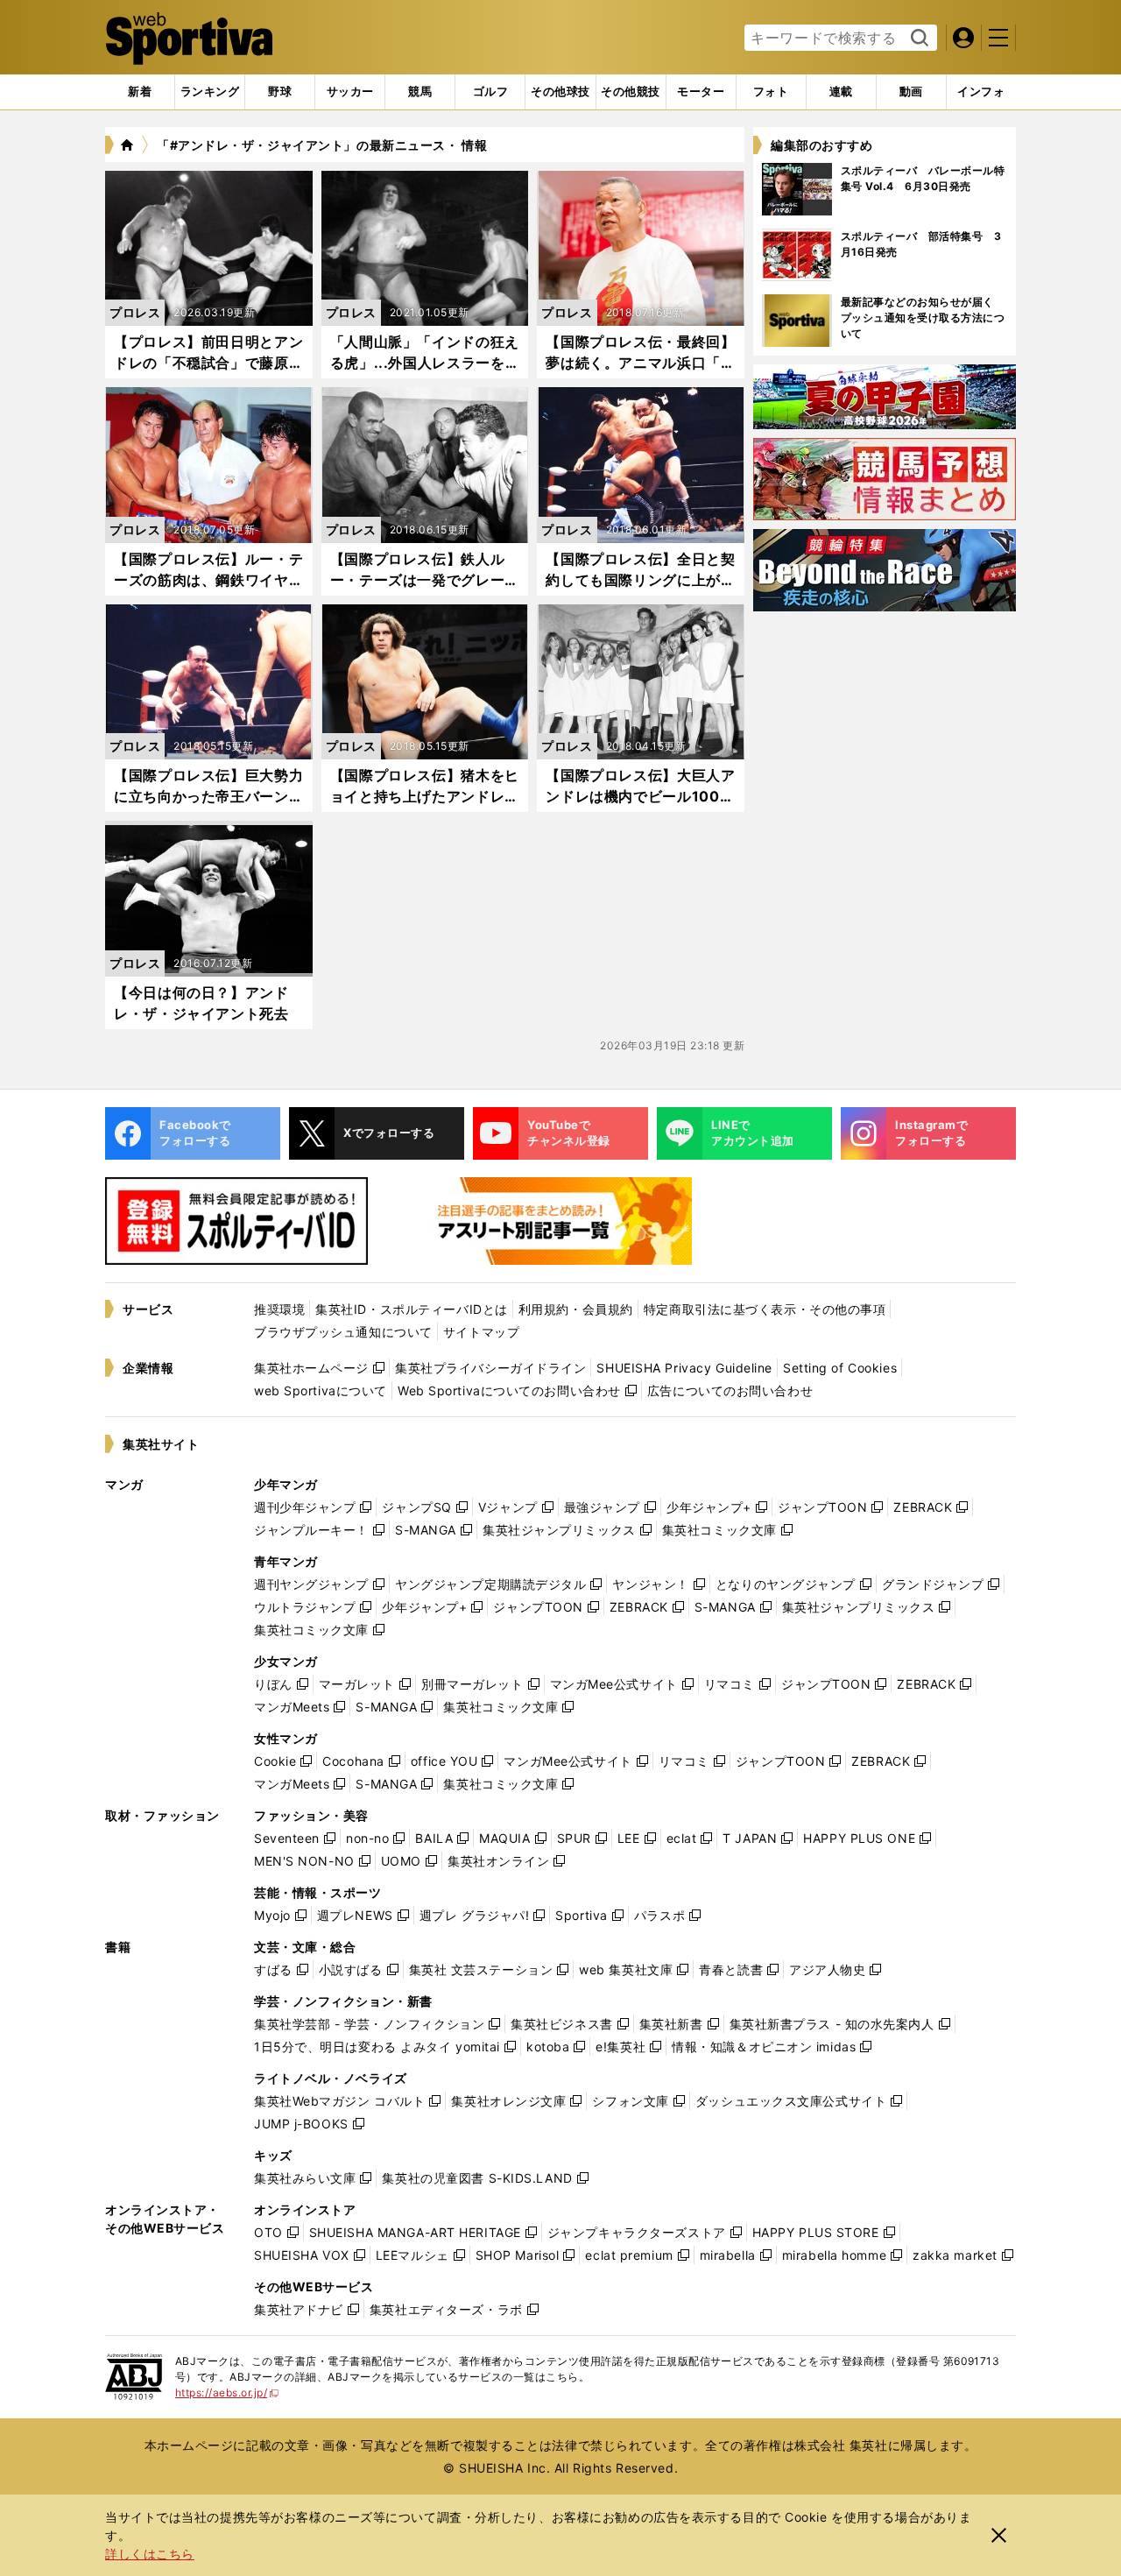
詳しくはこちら (150, 2554)
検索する (917, 39)
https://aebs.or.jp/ (227, 2393)
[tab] (280, 92)
